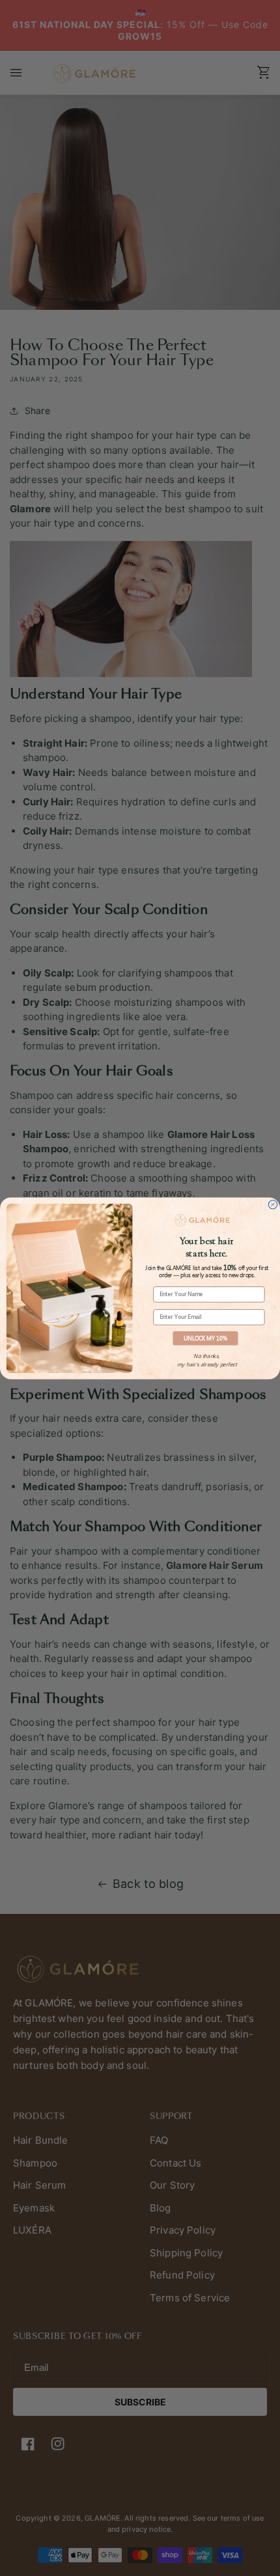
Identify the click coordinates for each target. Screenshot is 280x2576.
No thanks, (206, 1356)
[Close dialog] (273, 1204)
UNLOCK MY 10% (205, 1337)
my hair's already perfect (207, 1364)
